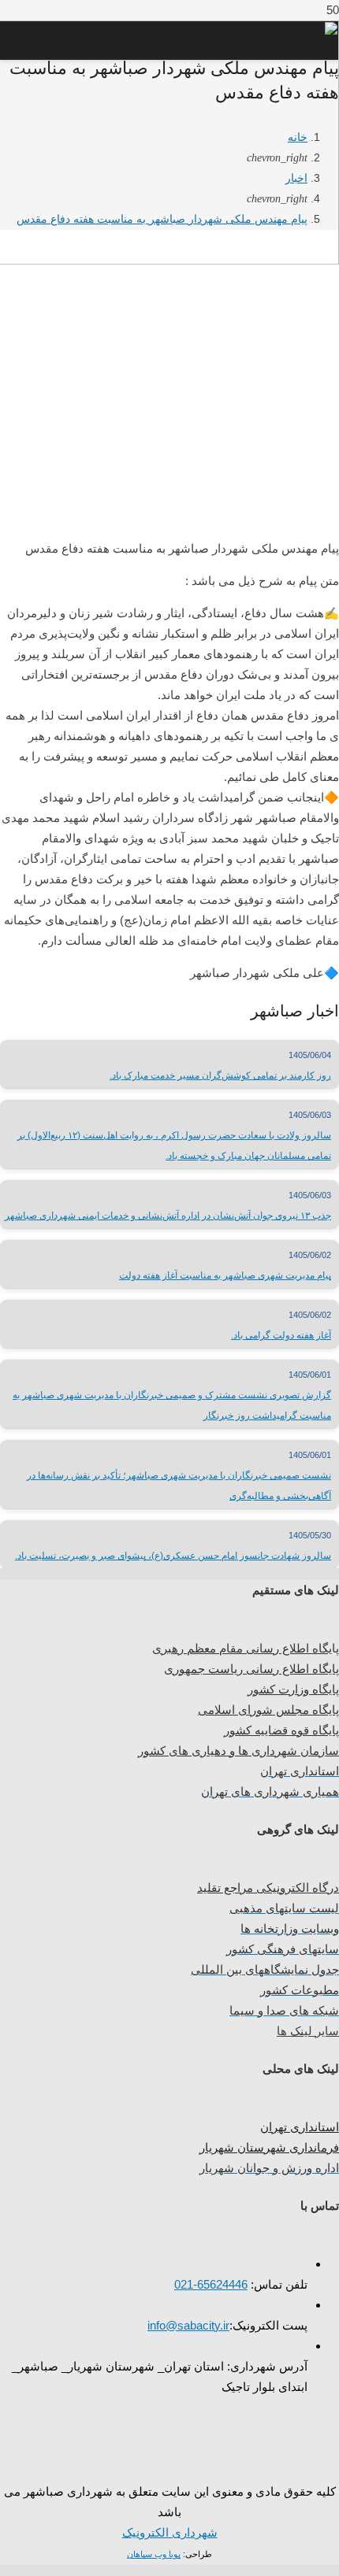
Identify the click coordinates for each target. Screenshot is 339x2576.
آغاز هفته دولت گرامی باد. (281, 1335)
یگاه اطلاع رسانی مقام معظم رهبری (242, 1648)
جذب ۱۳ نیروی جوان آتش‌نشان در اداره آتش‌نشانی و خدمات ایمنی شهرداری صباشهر (168, 1216)
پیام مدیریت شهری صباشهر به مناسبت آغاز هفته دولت (225, 1275)
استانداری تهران (300, 2127)
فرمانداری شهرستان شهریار (269, 2147)
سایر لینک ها (308, 2031)
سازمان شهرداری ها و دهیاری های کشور (238, 1751)
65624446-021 (211, 2284)
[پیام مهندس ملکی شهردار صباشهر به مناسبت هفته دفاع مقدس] (169, 512)
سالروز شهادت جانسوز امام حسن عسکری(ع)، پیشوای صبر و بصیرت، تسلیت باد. (173, 1556)
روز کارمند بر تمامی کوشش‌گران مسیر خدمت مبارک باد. (220, 1075)
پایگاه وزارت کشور (293, 1689)
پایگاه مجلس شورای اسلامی (268, 1710)
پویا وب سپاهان (154, 2554)
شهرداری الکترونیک (170, 2532)
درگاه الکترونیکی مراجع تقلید (268, 1888)
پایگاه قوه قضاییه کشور (281, 1730)
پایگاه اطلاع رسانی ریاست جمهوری (251, 1669)
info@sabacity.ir (188, 2325)
